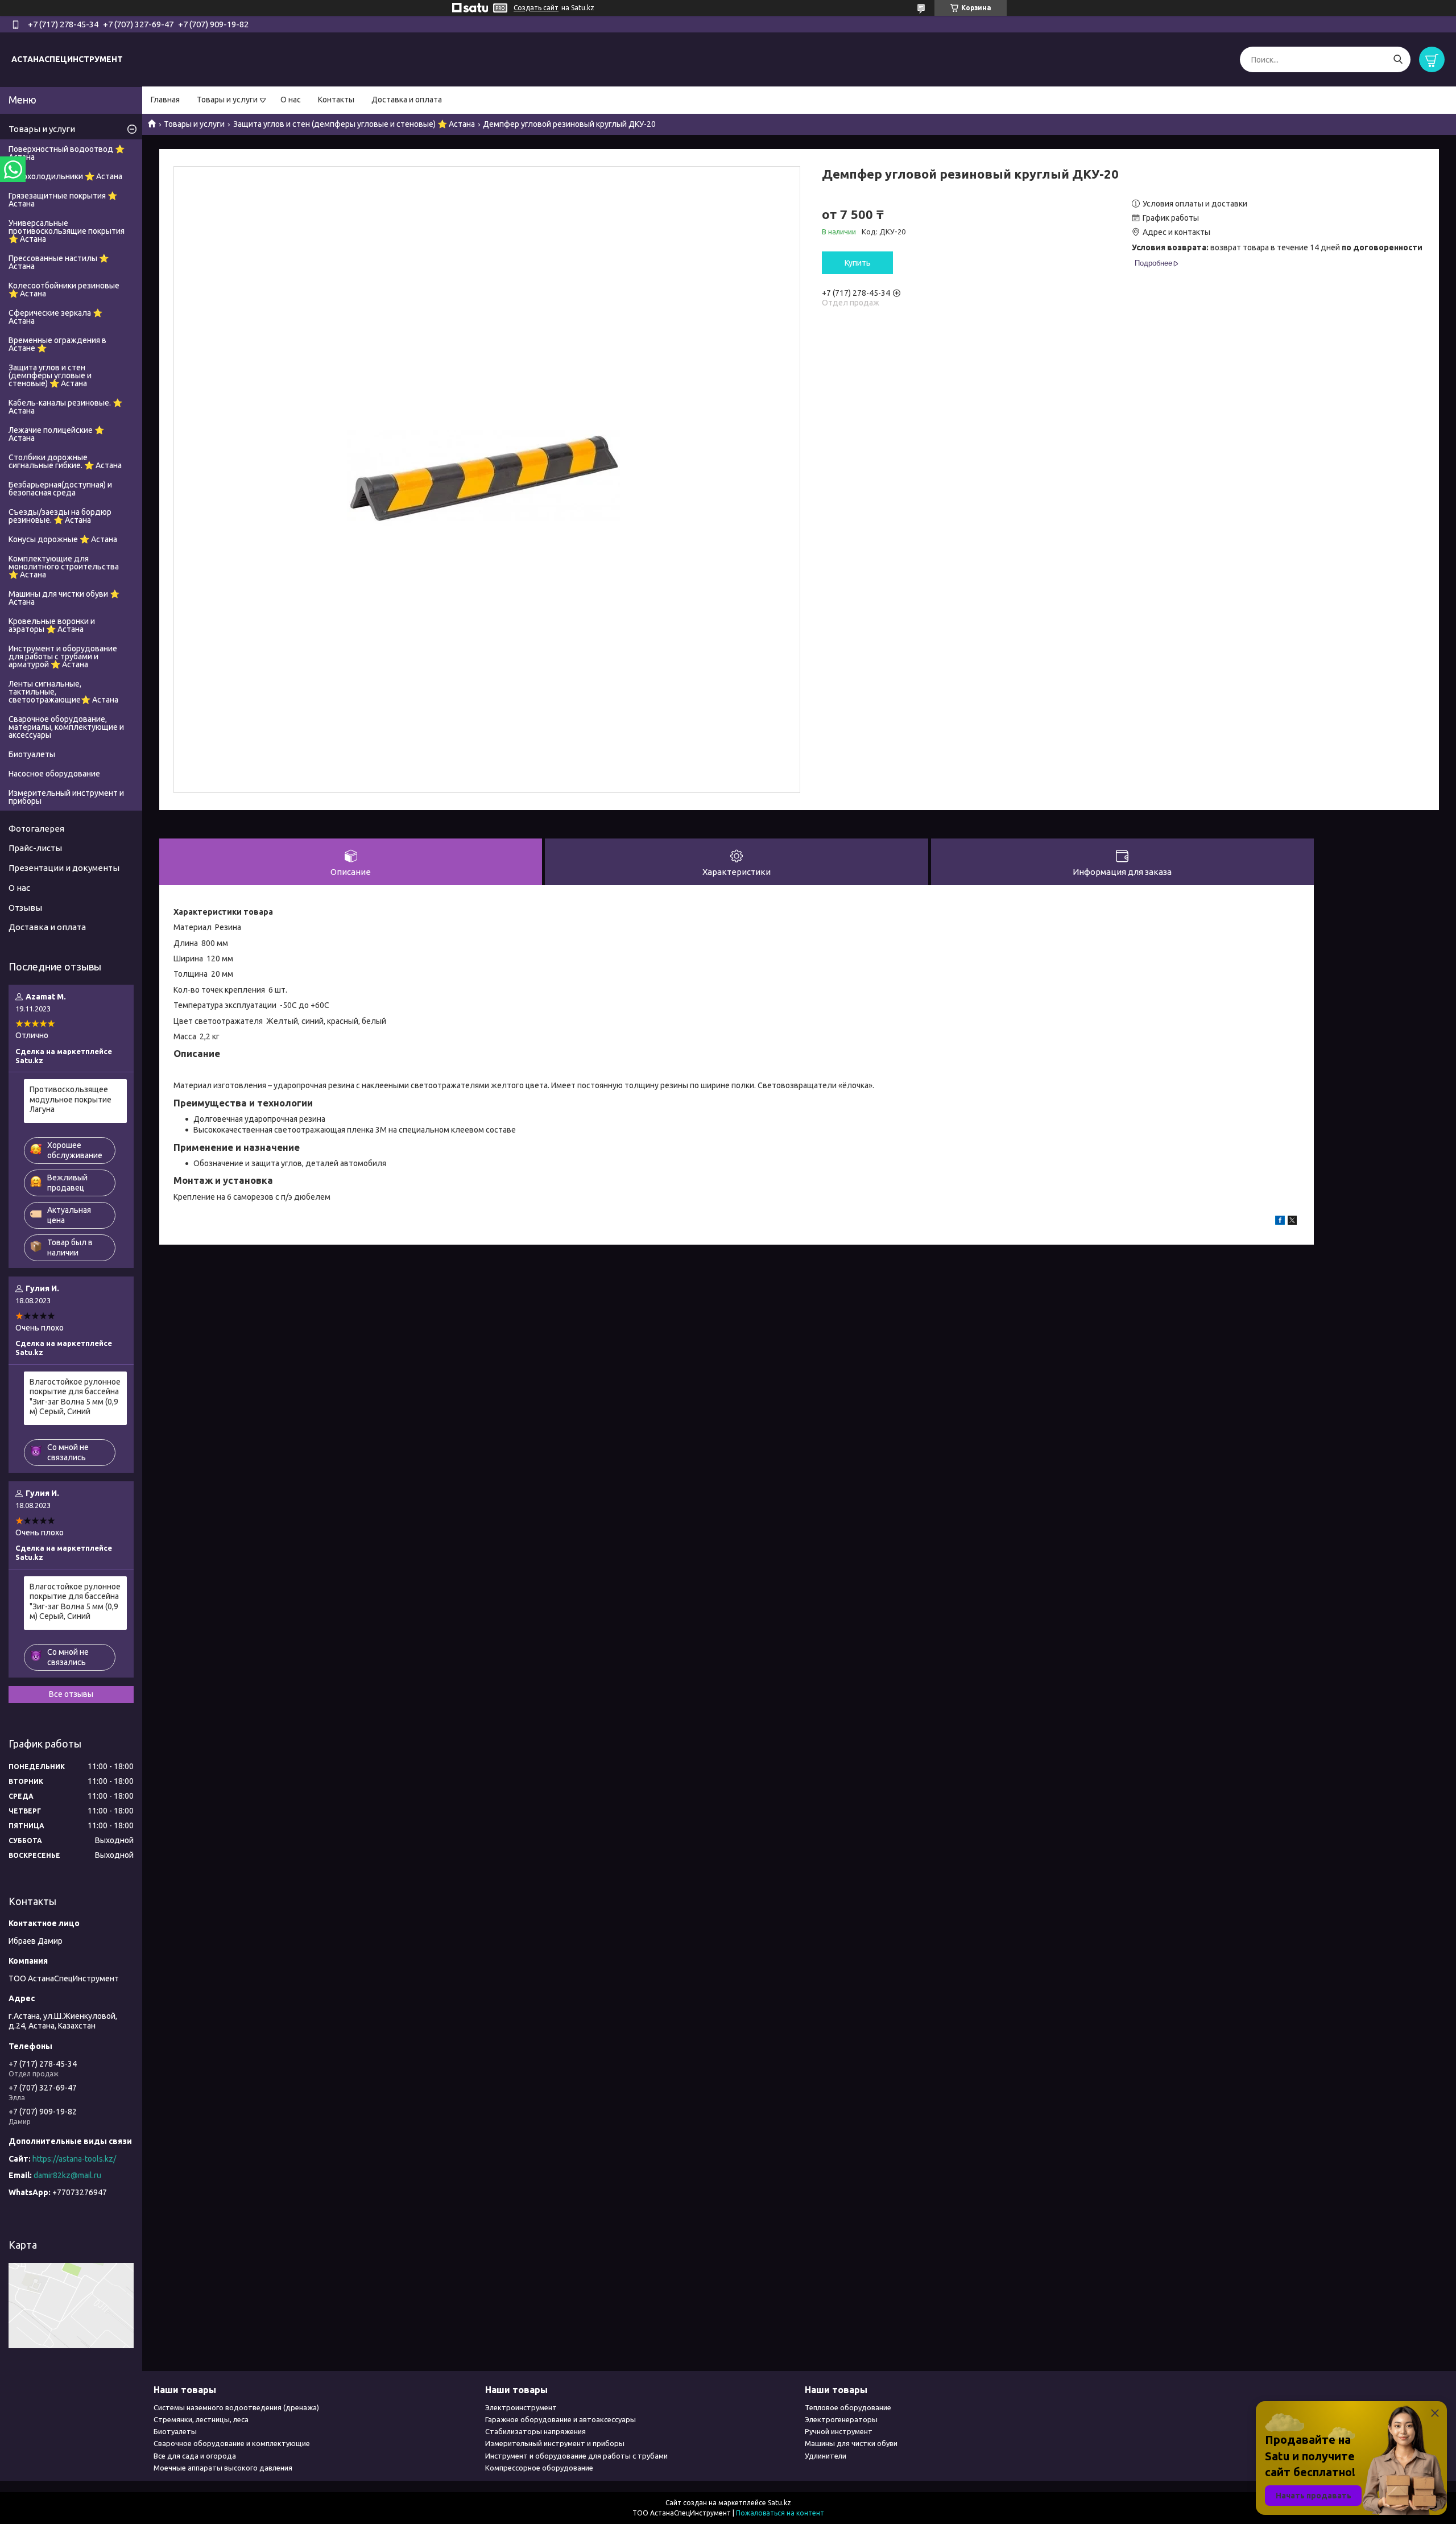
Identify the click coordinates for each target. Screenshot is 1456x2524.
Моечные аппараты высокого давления (223, 2468)
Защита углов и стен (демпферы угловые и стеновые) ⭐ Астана (354, 124)
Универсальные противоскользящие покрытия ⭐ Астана (67, 231)
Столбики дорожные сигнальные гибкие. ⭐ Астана (65, 461)
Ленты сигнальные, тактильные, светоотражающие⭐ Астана (63, 692)
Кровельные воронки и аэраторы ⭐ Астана (52, 625)
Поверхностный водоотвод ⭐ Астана (67, 153)
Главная (165, 100)
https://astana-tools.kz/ (74, 2159)
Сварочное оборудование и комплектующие (232, 2443)
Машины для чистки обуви (851, 2443)
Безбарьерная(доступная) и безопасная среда (60, 489)
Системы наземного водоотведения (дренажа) (236, 2407)
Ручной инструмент (839, 2431)
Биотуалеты (32, 754)
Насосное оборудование (54, 774)
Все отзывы (71, 1694)
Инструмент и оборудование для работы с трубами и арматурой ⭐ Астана (63, 656)
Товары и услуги (227, 100)
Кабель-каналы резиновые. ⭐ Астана (65, 407)
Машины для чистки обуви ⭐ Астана (64, 598)
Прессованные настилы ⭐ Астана (59, 262)
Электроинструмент (521, 2407)
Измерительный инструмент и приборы (66, 797)
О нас (291, 100)
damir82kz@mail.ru (67, 2175)
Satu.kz (779, 2503)
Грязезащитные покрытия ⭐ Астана (63, 200)
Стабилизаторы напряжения (535, 2431)
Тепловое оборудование (848, 2407)
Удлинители (826, 2456)
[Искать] (1398, 59)
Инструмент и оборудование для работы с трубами (576, 2456)
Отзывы (25, 908)
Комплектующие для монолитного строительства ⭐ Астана (64, 567)
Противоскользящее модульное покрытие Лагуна (71, 1099)
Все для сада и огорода (195, 2456)
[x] (1292, 1222)
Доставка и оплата (407, 100)
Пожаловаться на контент (780, 2513)
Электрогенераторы (841, 2419)
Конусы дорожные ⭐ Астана (63, 539)
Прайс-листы (35, 848)
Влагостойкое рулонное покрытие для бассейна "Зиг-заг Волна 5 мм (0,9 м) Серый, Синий (75, 1397)
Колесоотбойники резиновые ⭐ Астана (64, 290)
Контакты (336, 100)
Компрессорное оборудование (539, 2468)
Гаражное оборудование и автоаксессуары (561, 2419)
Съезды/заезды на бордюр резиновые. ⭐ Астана (60, 516)
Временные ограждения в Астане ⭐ (57, 344)
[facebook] (1280, 1222)
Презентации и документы (64, 868)
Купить (858, 263)
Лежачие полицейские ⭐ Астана (56, 434)
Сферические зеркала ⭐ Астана (55, 317)
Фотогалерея (36, 829)
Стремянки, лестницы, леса (201, 2419)
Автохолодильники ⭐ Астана (65, 176)
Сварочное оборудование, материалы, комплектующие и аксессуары (66, 727)
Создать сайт (536, 8)
